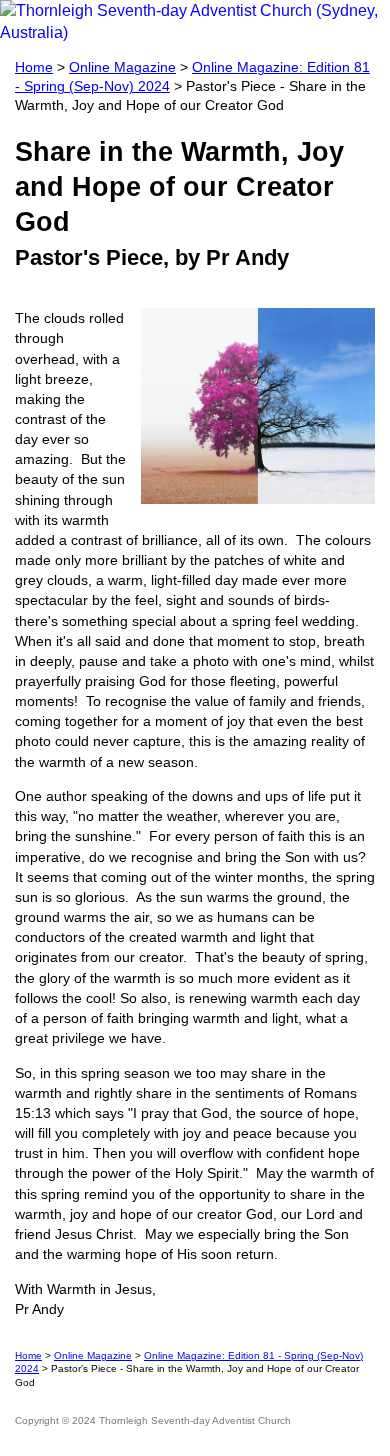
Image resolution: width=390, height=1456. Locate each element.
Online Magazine (122, 67)
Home (34, 67)
